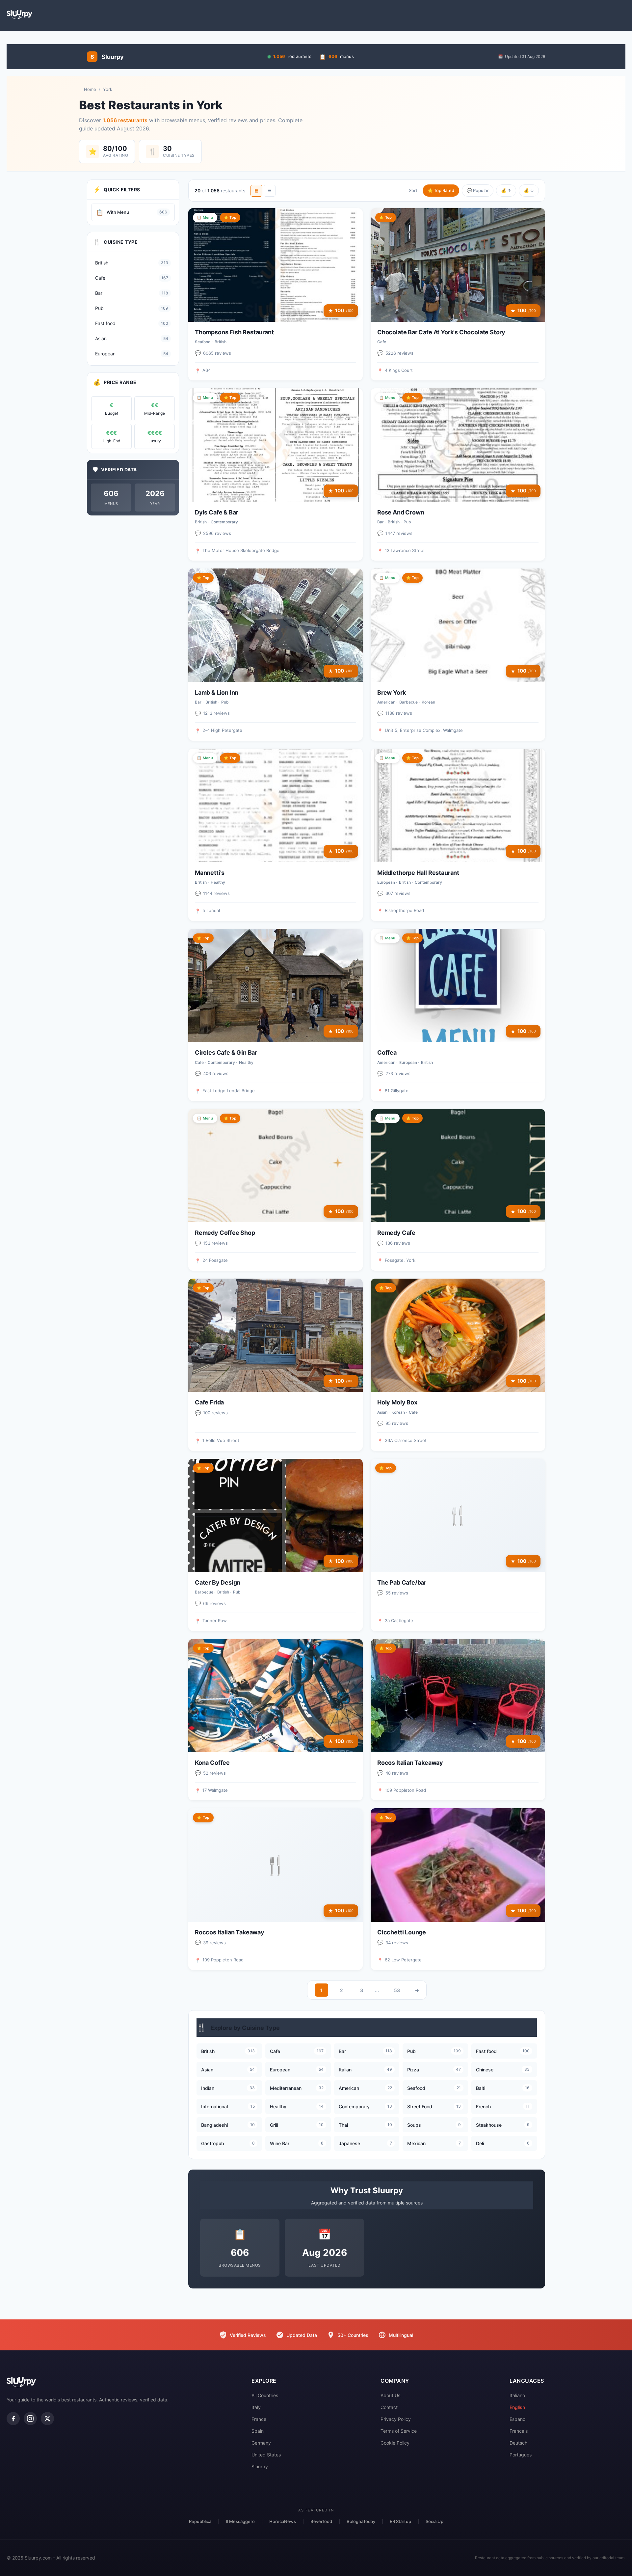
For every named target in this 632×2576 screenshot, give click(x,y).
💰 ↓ (529, 190)
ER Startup (400, 2521)
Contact (389, 2407)
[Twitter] (47, 2419)
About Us (390, 2395)
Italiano (517, 2395)
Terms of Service (399, 2431)
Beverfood (321, 2521)
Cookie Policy (395, 2443)
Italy (256, 2407)
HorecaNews (283, 2521)
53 (397, 1990)
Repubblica (200, 2521)
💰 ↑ (506, 190)
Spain (258, 2431)
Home (90, 89)
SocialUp (434, 2521)
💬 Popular (478, 190)
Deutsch (518, 2443)
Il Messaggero (240, 2521)
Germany (261, 2443)
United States (266, 2455)
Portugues (521, 2455)
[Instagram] (30, 2419)
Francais (519, 2431)
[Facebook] (13, 2419)
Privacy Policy (396, 2419)
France (259, 2419)
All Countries (265, 2395)
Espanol (518, 2419)
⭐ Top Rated (441, 190)
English (517, 2407)
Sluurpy (260, 2466)
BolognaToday (361, 2521)
